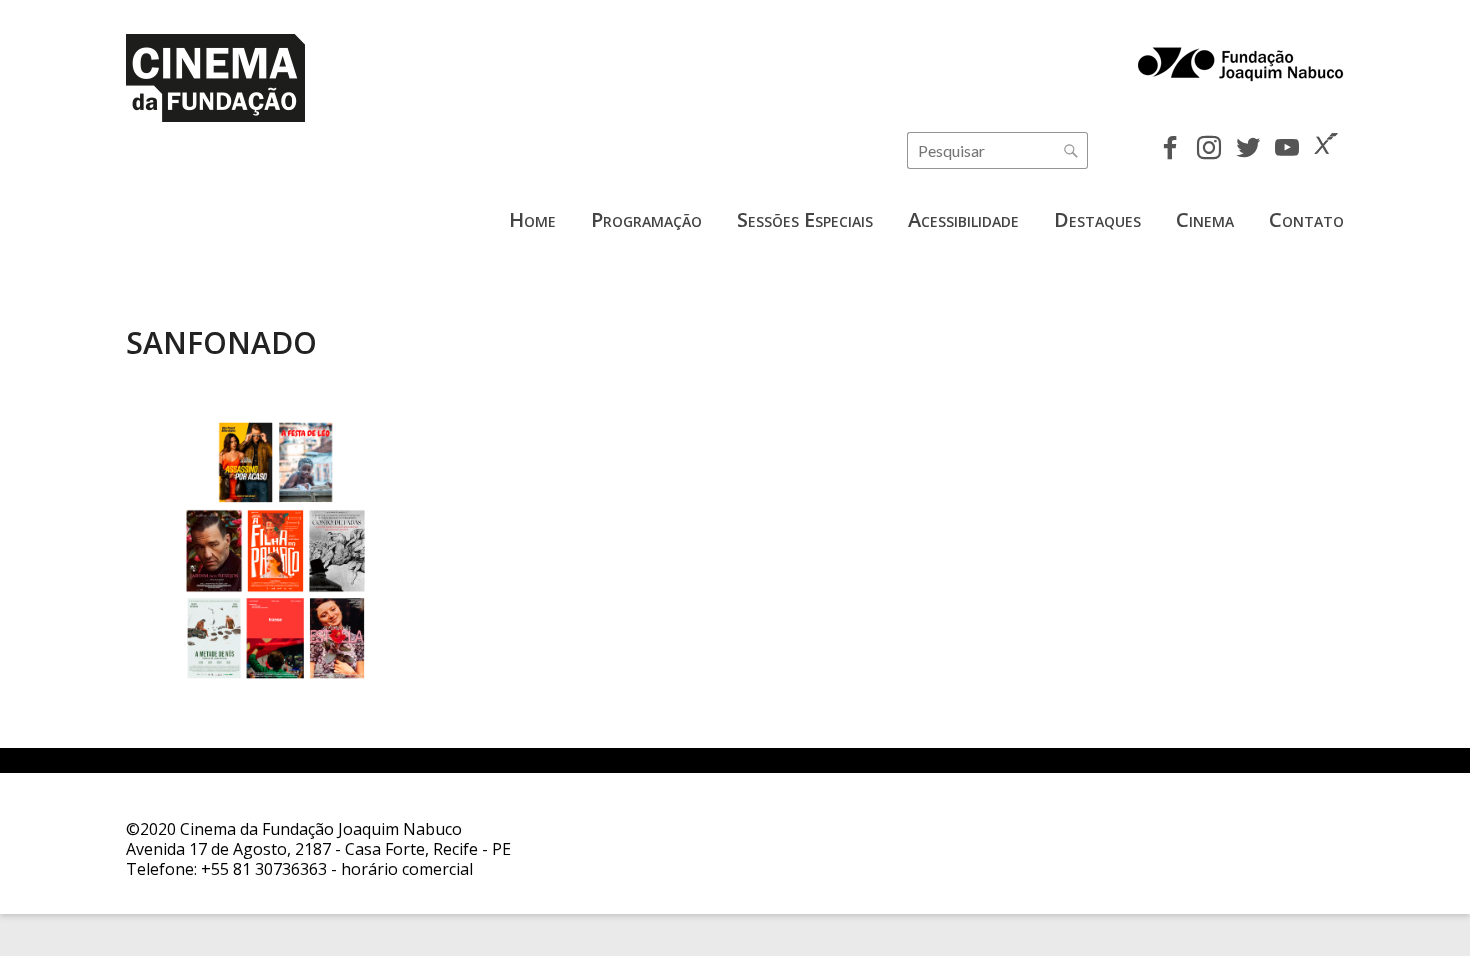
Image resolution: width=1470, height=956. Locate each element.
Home (532, 219)
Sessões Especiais (805, 219)
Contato (1306, 219)
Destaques (1097, 219)
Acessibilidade (963, 219)
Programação (646, 219)
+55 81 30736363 (264, 869)
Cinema (1205, 219)
